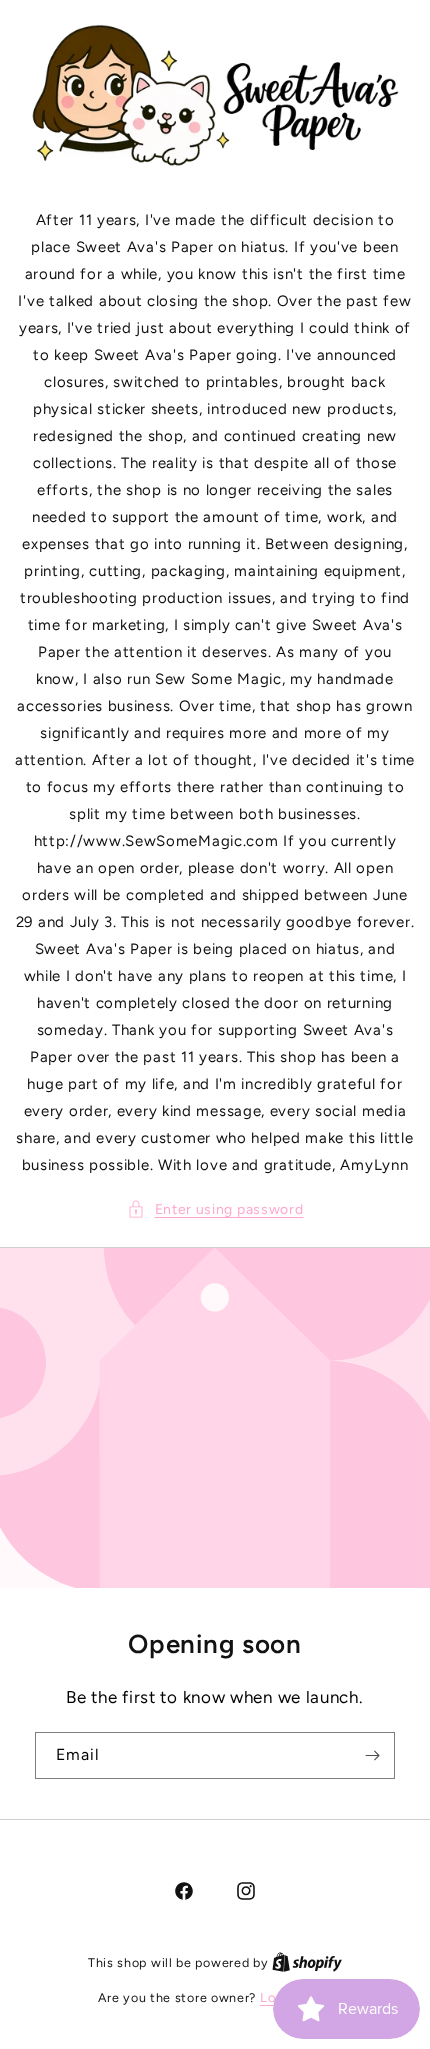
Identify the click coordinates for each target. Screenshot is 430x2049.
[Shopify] (307, 1962)
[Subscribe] (372, 1755)
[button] (215, 1209)
